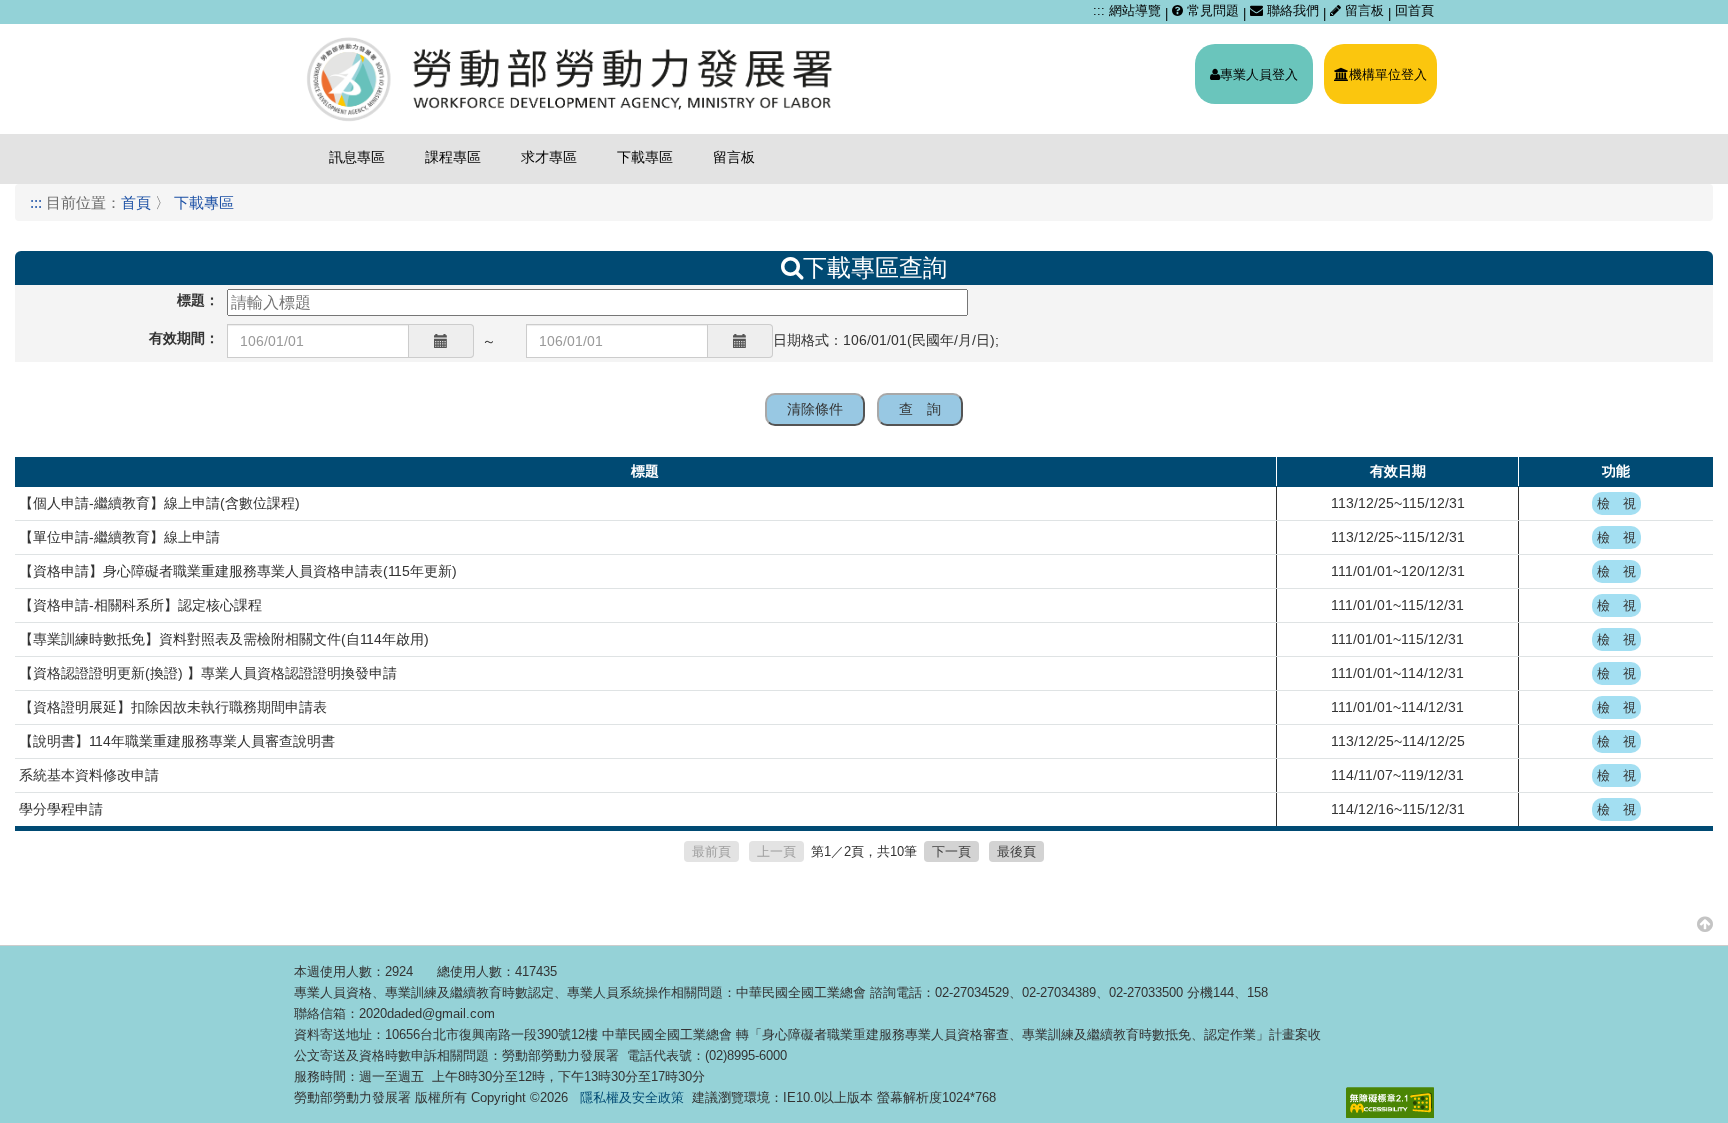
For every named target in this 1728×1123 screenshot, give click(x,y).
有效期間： (184, 338)
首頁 (136, 202)
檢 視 (1616, 503)
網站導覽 (1135, 10)
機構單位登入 (1388, 74)
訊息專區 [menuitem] (357, 157)
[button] (1705, 923)
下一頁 (951, 851)
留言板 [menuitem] (734, 157)
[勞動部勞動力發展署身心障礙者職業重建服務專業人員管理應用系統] (571, 79)
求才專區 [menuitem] (549, 157)
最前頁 (711, 851)
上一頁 (776, 851)
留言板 (1364, 10)
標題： (198, 300)
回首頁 (1414, 10)
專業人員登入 (1259, 74)
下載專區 (204, 202)
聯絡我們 (1291, 10)
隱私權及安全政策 (632, 1097)
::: (1099, 10)
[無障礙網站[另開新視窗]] (1390, 1102)
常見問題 (1211, 10)
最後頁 (1016, 851)
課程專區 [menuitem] (453, 157)
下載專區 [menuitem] (645, 157)
